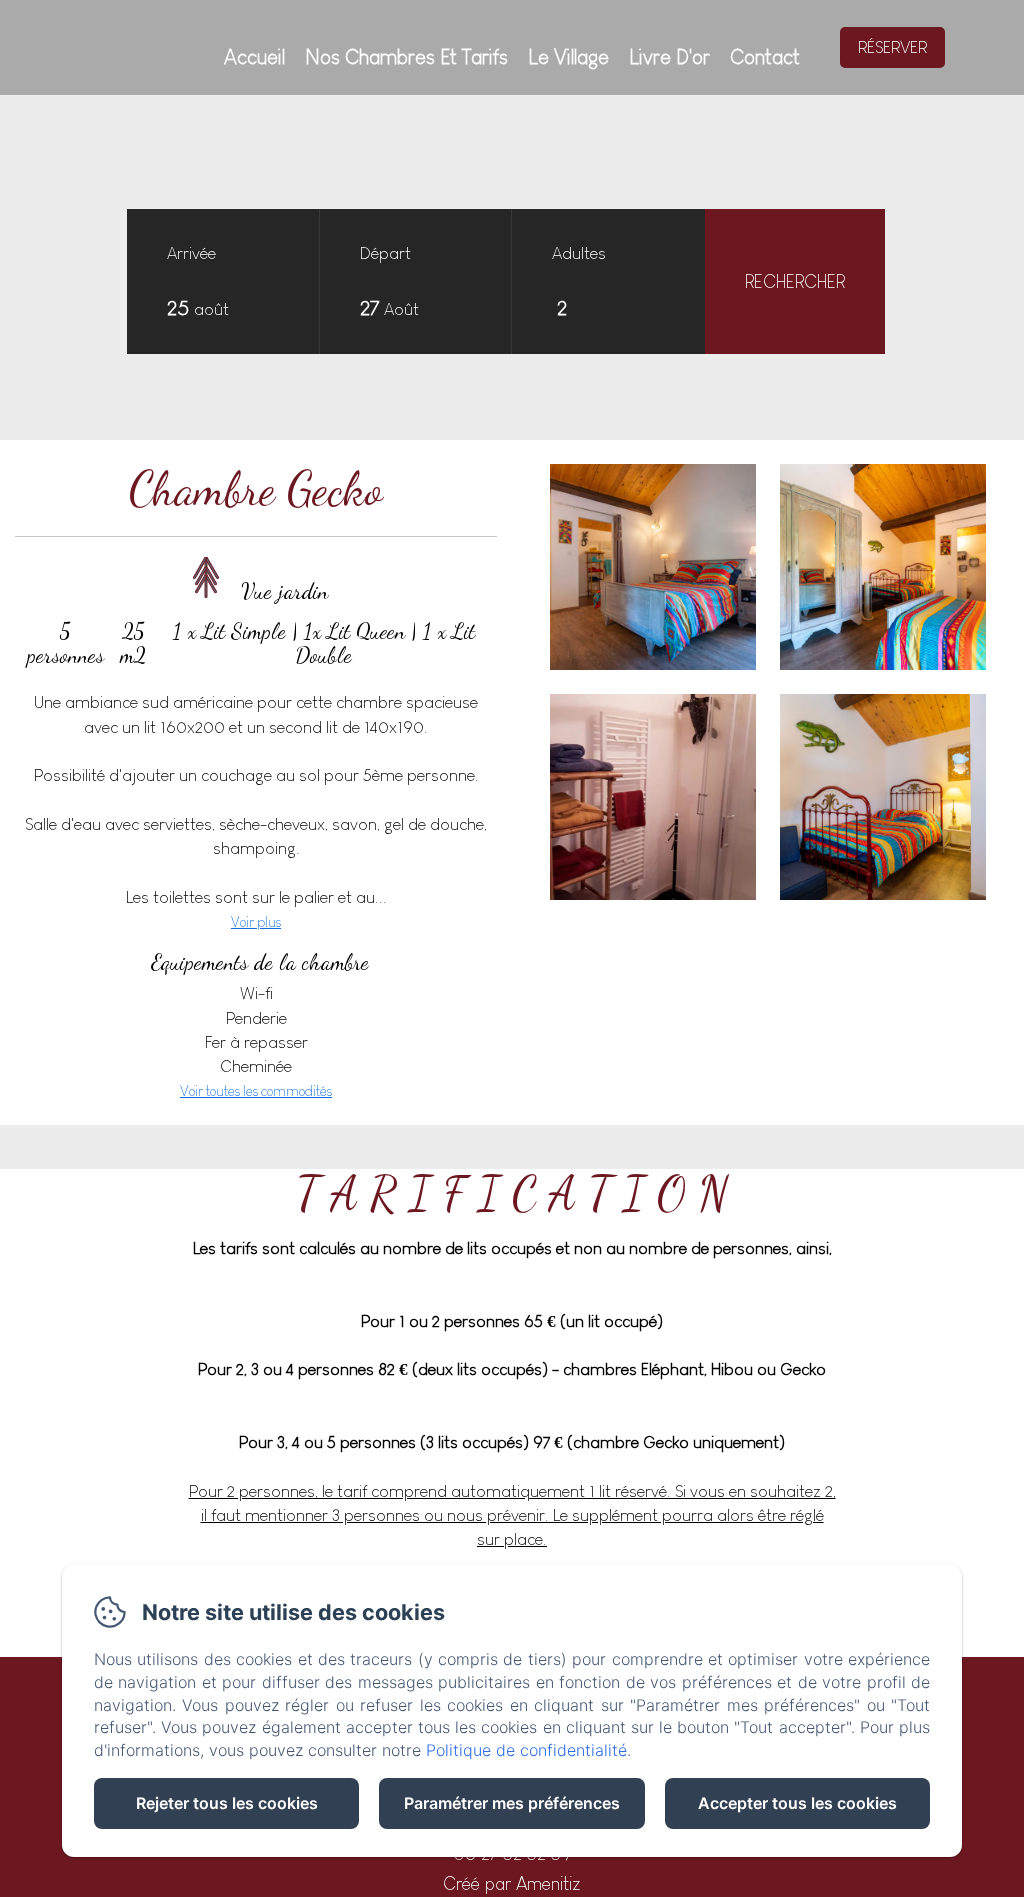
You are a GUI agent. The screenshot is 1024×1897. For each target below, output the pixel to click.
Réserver (892, 47)
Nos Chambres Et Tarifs (406, 56)
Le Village (568, 56)
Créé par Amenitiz (512, 1883)
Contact (765, 56)
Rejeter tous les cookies (227, 1803)
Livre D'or (669, 56)
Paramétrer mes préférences (512, 1803)
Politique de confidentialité (526, 1750)
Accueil (254, 56)
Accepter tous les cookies (797, 1803)
